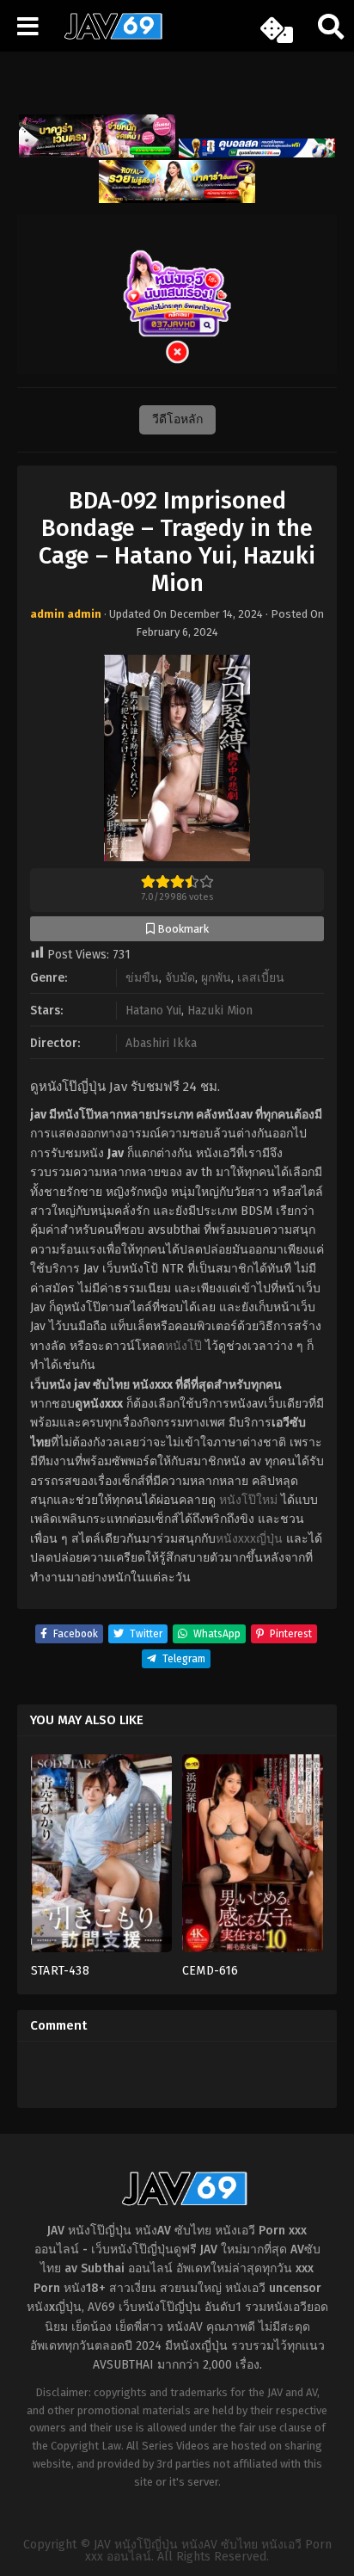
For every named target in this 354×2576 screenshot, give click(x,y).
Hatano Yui (153, 1011)
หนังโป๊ (183, 1346)
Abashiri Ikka (161, 1043)
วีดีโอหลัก (177, 419)
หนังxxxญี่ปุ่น (249, 1539)
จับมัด (180, 978)
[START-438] (101, 1859)
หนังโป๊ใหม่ (248, 1500)
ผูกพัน (216, 978)
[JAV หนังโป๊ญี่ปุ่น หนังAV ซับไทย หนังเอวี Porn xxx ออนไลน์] (107, 36)
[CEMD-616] (253, 1859)
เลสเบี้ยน (261, 978)
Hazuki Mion (220, 1011)
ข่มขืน (142, 978)
